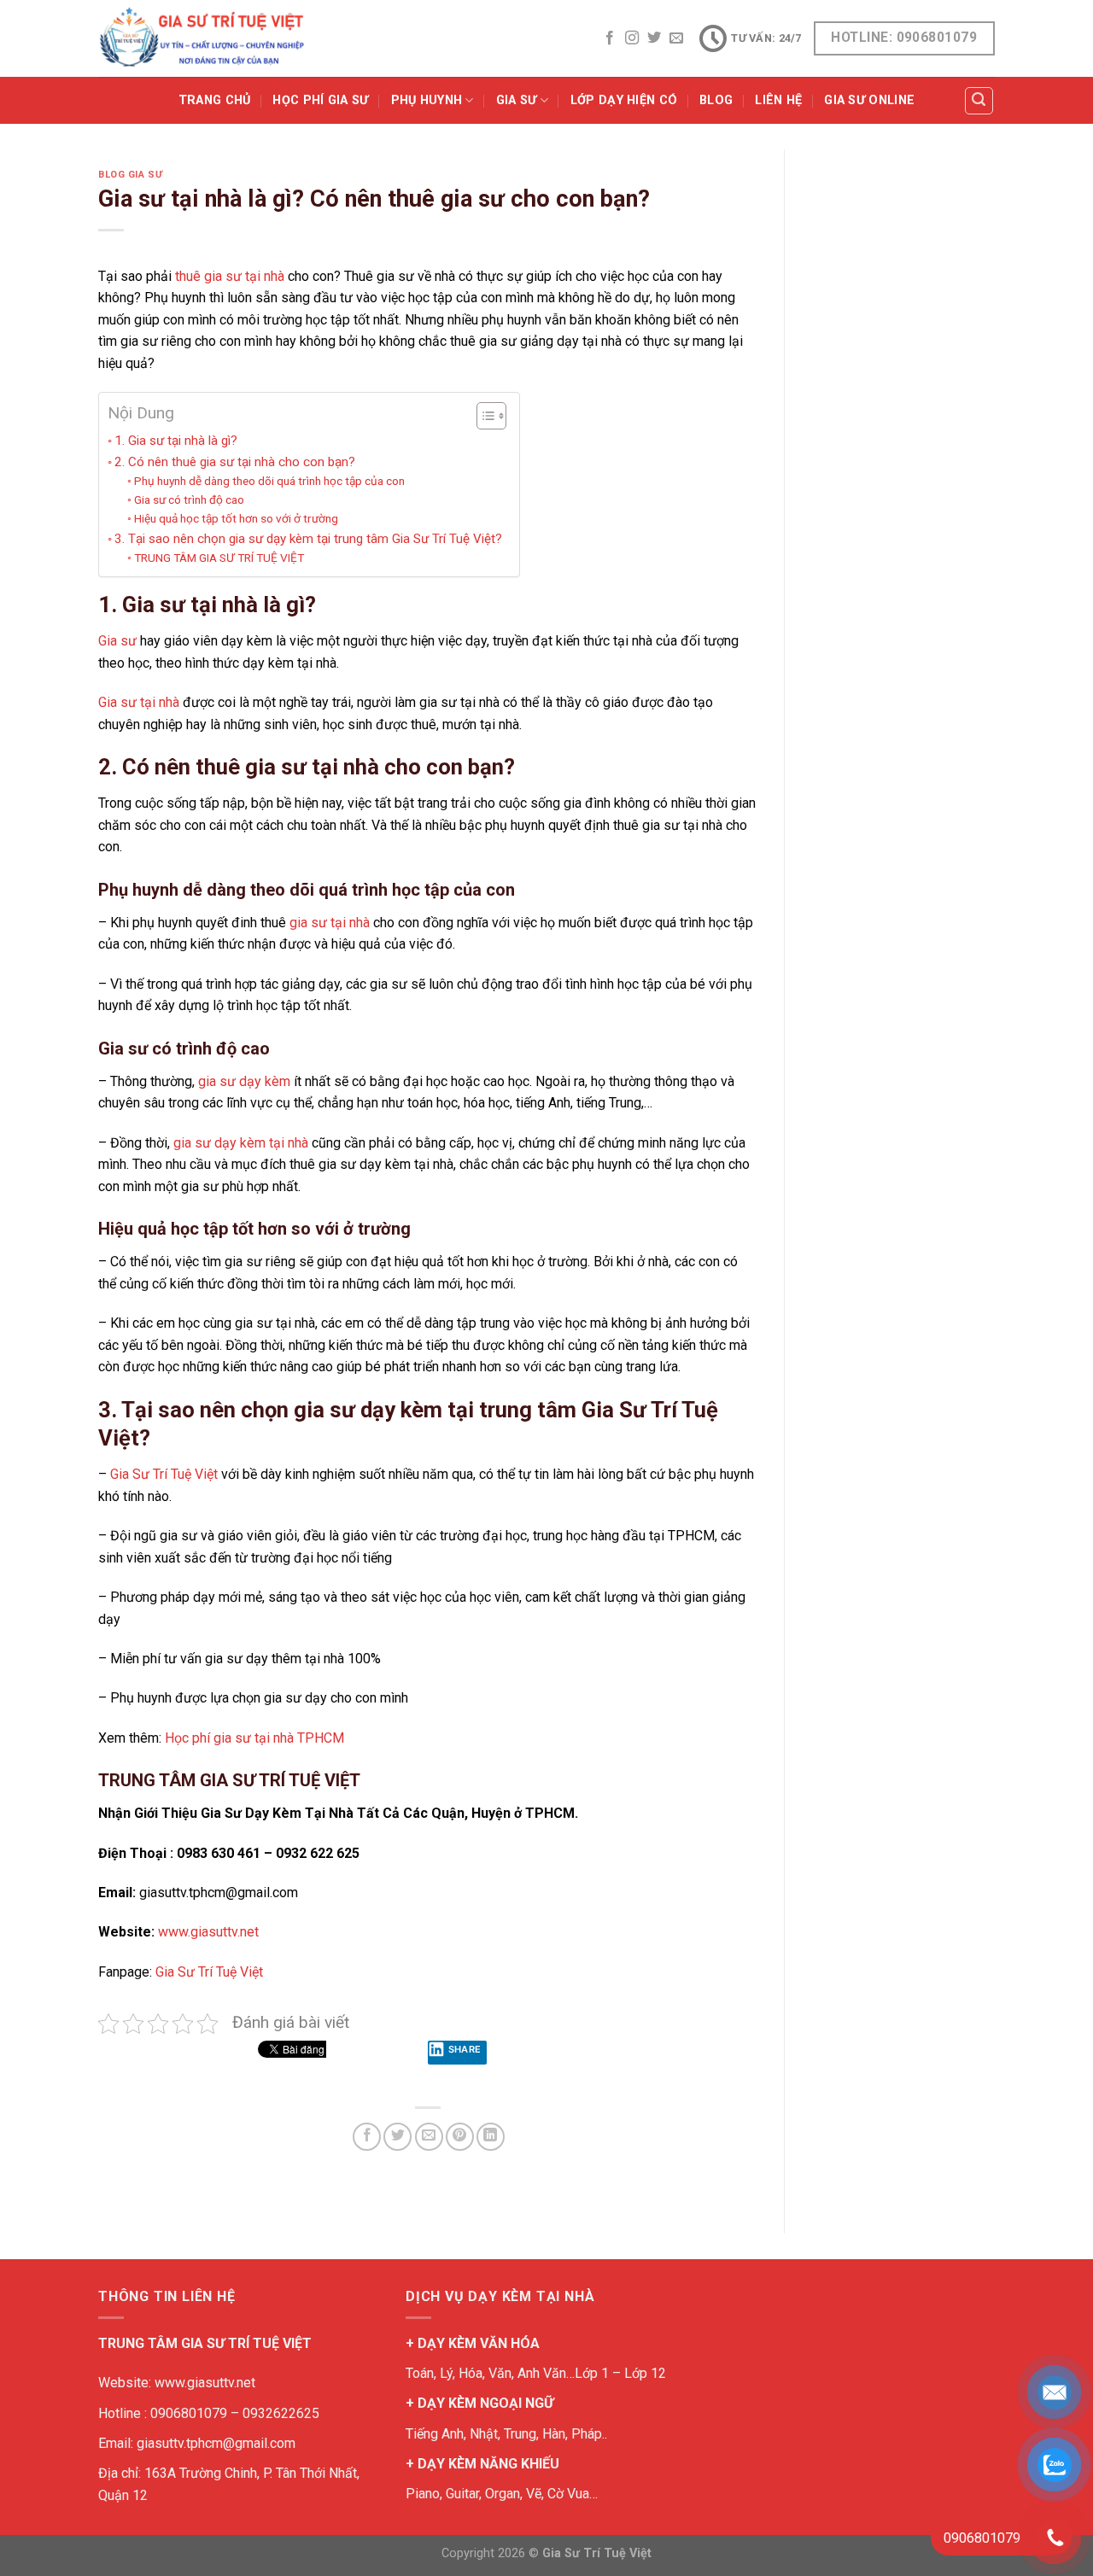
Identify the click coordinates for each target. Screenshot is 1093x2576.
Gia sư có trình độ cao (189, 499)
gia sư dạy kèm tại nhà (241, 1143)
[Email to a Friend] (429, 2137)
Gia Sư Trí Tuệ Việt (164, 1474)
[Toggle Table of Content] (483, 416)
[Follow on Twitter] (654, 38)
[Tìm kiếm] (979, 101)
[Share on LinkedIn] (491, 2137)
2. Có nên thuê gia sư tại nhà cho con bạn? (235, 462)
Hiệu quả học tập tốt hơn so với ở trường (236, 518)
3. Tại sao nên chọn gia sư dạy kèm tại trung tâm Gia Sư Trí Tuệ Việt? (308, 539)
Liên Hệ (778, 100)
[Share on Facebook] (367, 2137)
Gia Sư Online (869, 100)
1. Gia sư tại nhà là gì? (176, 441)
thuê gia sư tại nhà (230, 276)
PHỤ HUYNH (427, 100)
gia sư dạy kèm (244, 1081)
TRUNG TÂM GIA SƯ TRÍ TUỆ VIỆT (219, 558)
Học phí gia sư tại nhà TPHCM (254, 1738)
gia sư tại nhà (330, 923)
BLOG (716, 100)
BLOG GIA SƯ (130, 175)
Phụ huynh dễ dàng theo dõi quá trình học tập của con (269, 481)
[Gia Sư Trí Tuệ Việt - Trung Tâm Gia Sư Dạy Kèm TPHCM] (202, 38)
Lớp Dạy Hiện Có (624, 100)
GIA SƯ (517, 100)
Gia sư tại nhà (139, 702)
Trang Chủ (215, 100)
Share (465, 2049)
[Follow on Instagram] (632, 38)
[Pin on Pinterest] (460, 2137)
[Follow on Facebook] (610, 38)
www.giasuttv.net (208, 1932)
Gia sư (117, 641)
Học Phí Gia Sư (320, 100)
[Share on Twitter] (397, 2137)
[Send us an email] (676, 38)
